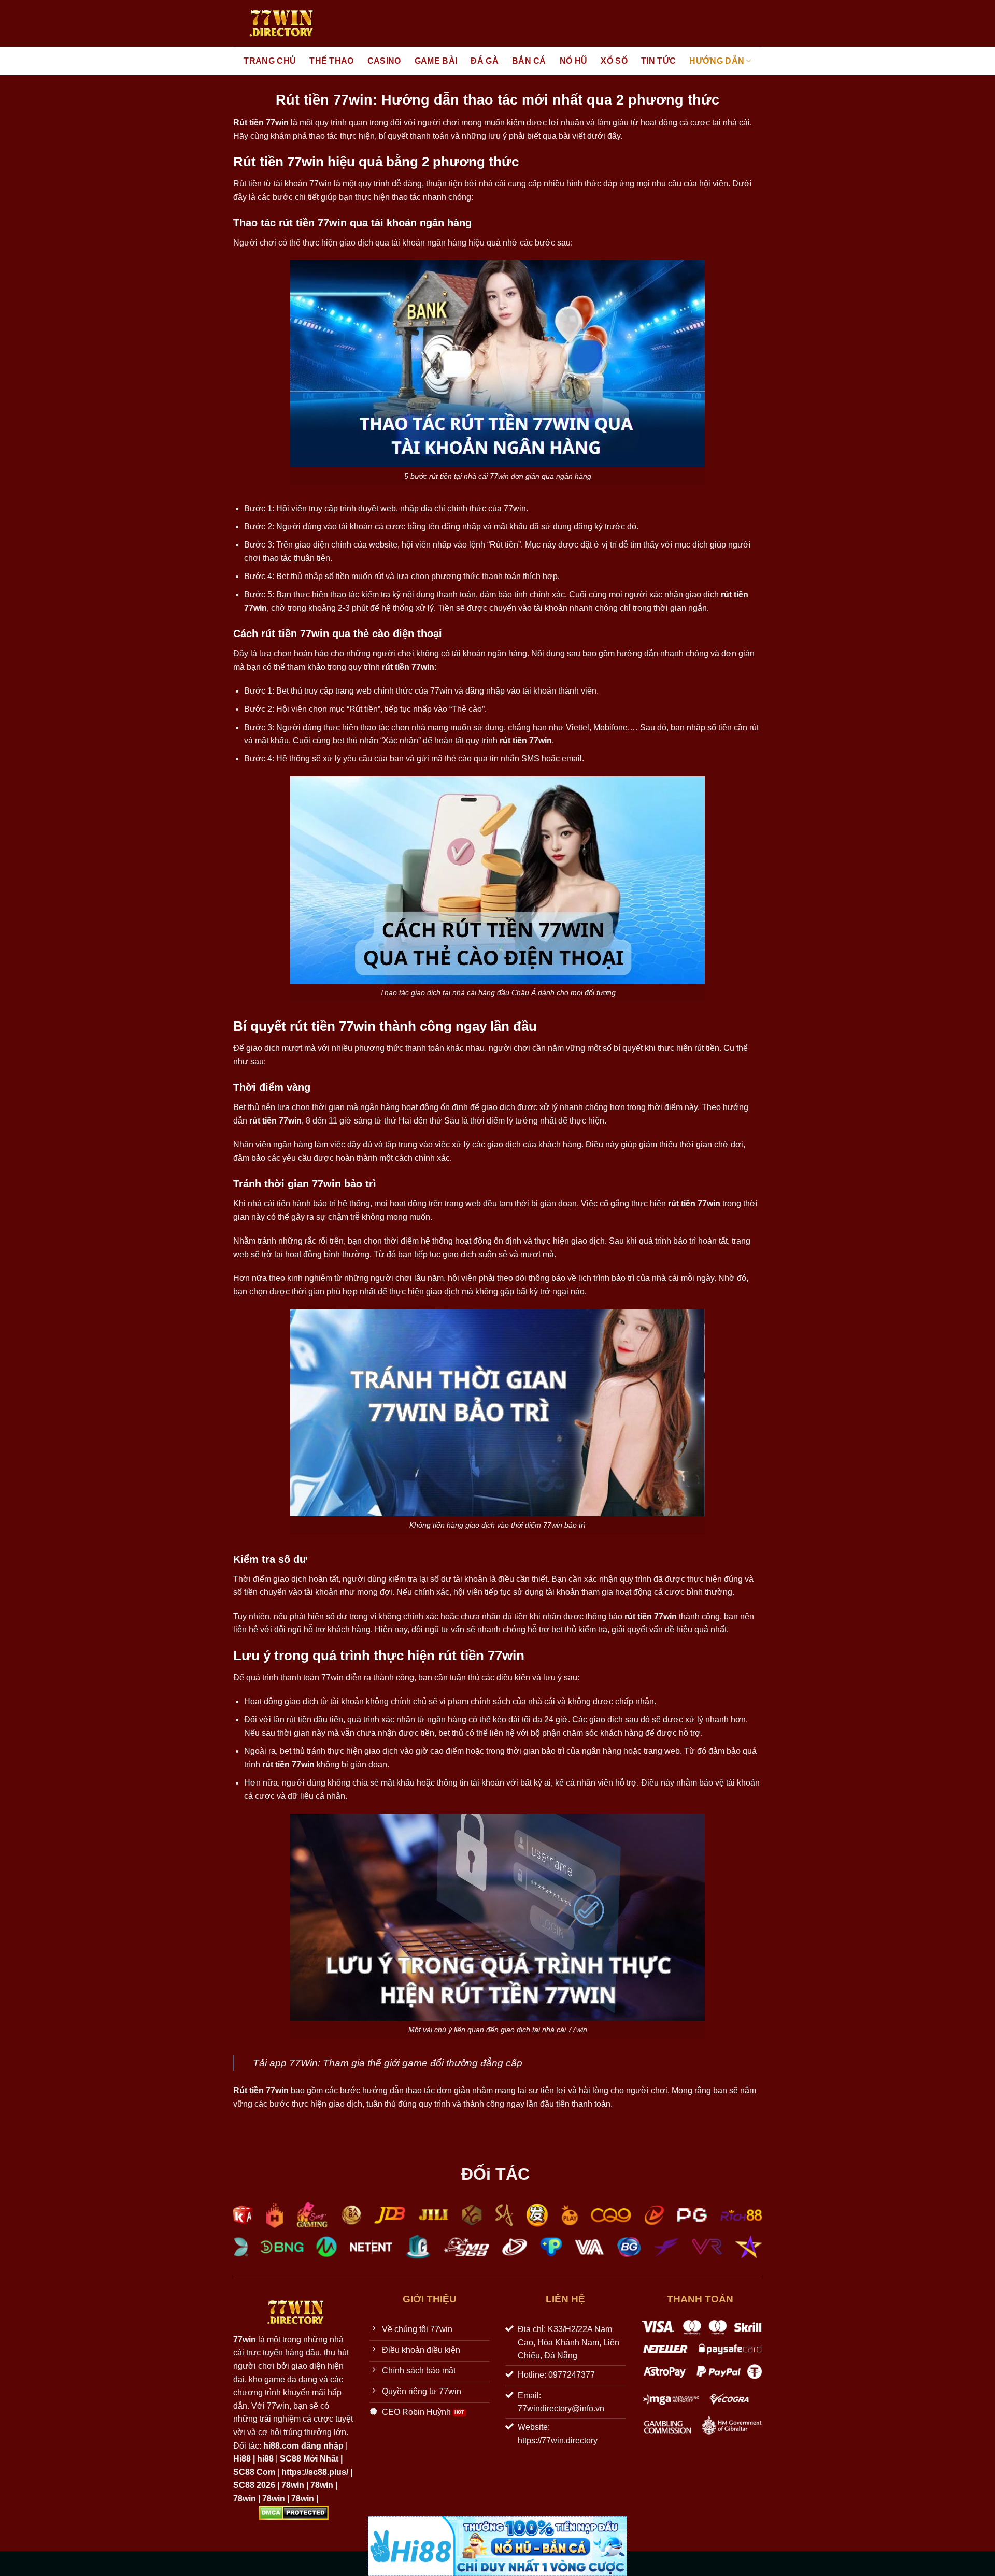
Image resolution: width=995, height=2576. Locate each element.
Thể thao (332, 61)
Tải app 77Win (285, 2063)
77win (321, 184)
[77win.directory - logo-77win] (279, 23)
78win (293, 2485)
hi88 (265, 2459)
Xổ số (614, 61)
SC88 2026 (254, 2485)
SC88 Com (254, 2472)
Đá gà (485, 61)
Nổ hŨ (574, 61)
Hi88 (242, 2459)
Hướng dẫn (717, 61)
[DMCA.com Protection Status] (294, 2512)
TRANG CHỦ (270, 61)
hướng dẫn (383, 2090)
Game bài (436, 61)
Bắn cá (529, 61)
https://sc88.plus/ (315, 2472)
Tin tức (658, 61)
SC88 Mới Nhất (309, 2459)
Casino (384, 61)
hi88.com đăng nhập (303, 2446)
